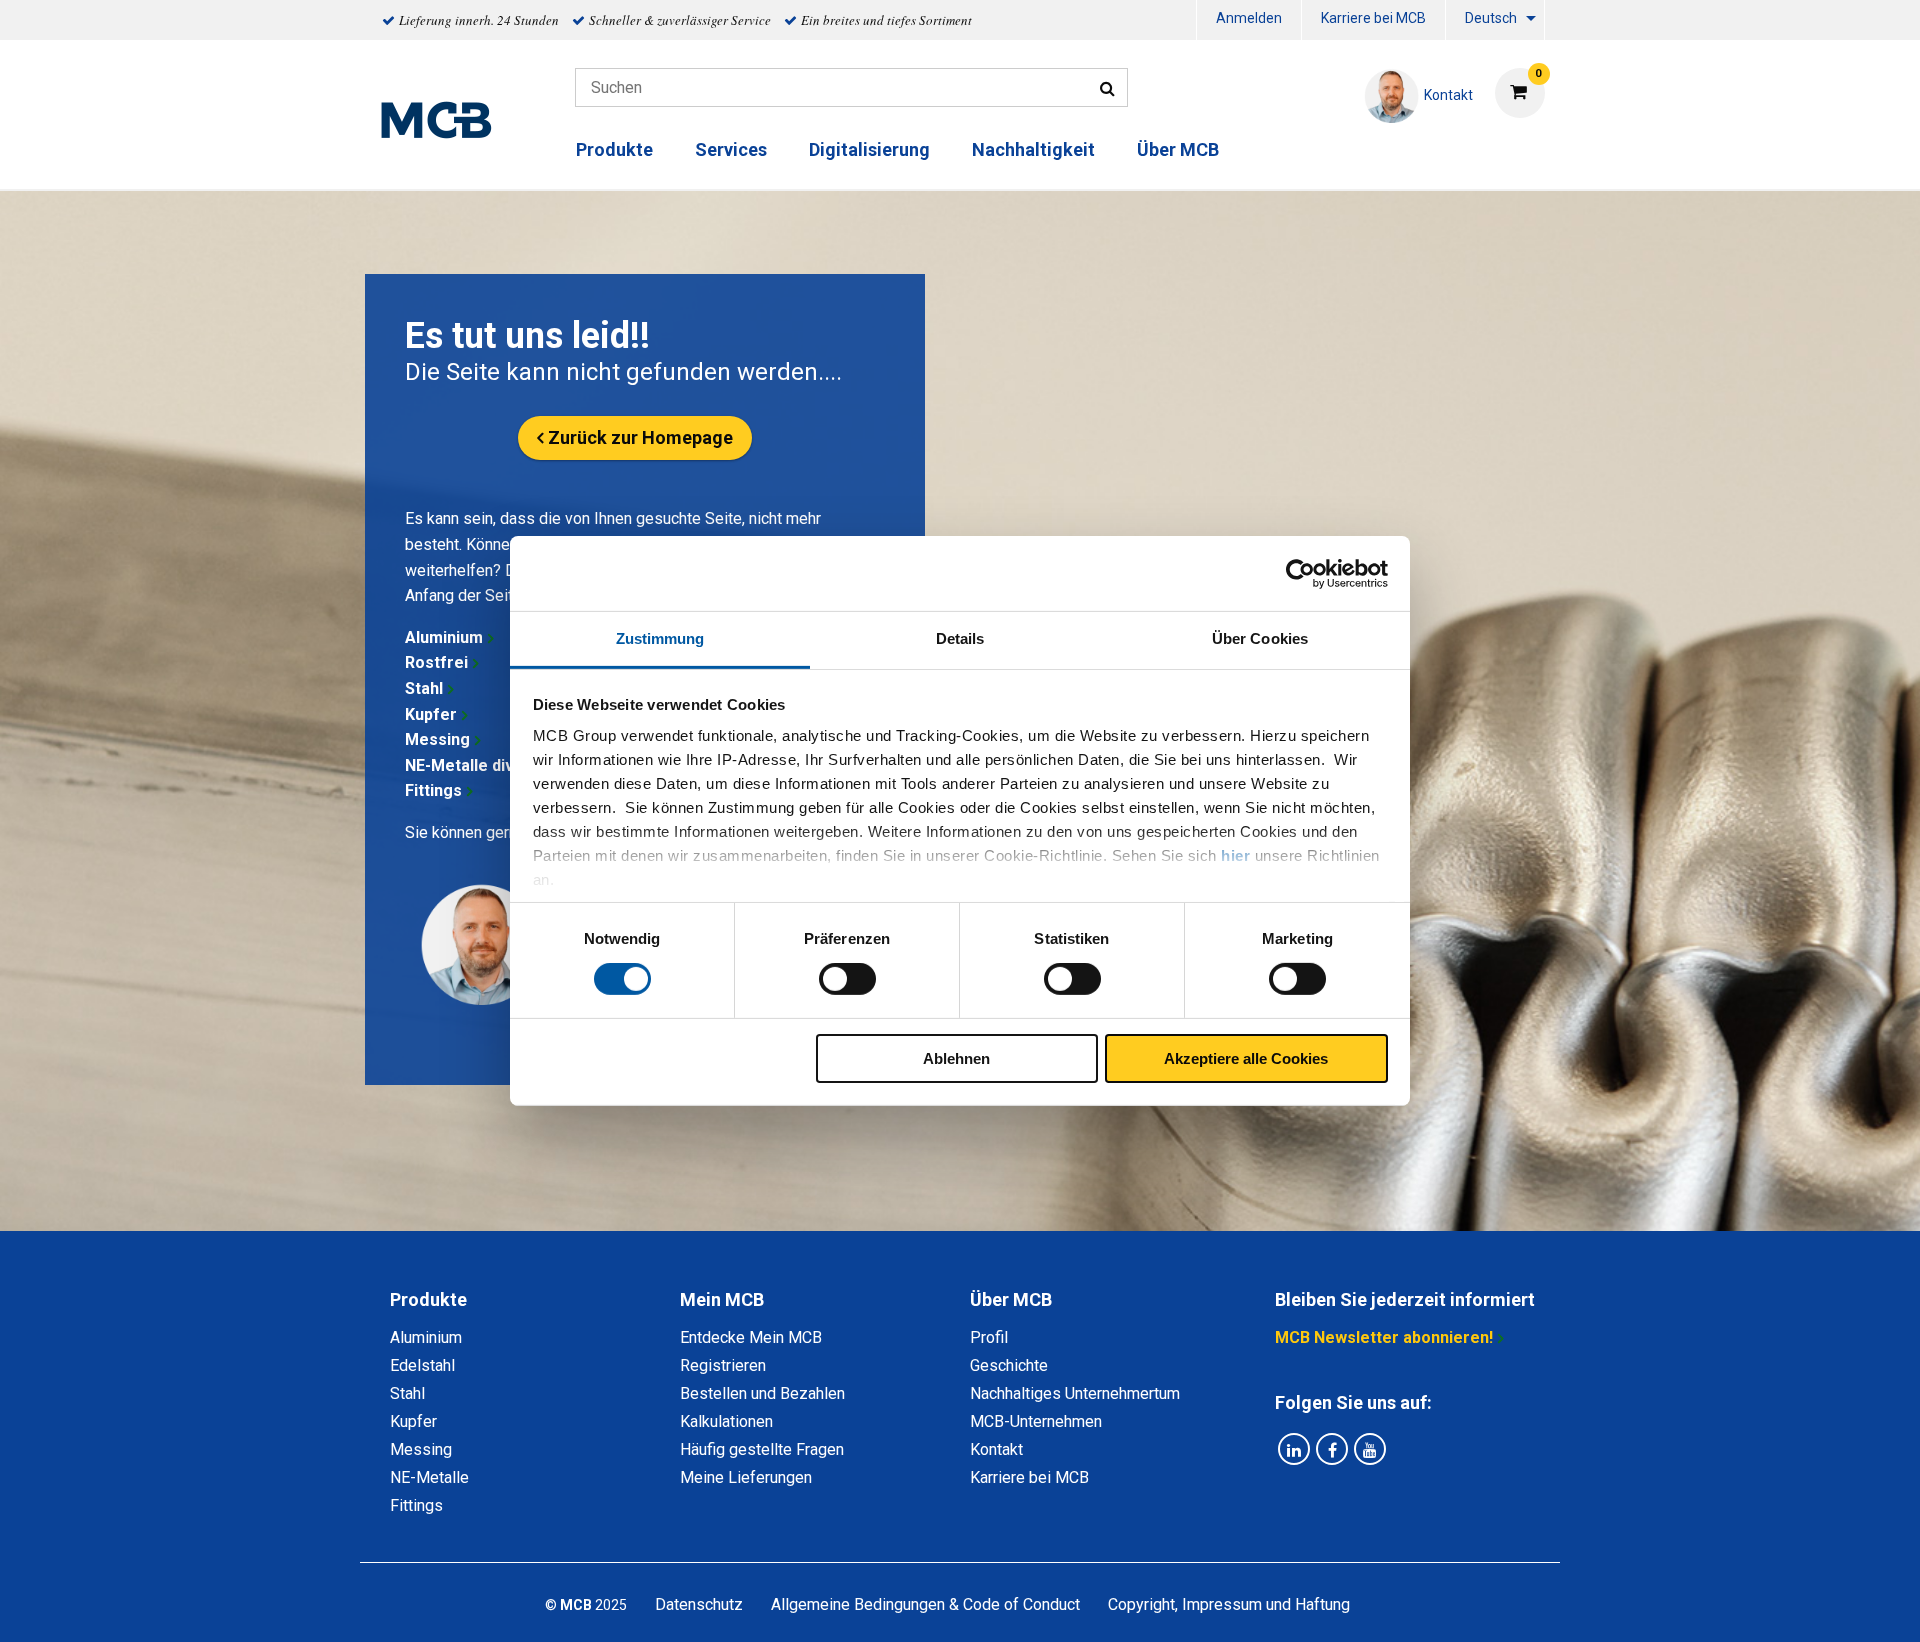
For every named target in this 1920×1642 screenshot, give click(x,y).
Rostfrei (436, 662)
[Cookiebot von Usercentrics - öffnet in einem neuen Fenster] (1300, 573)
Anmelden (1249, 18)
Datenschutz (699, 1604)
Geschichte (1009, 1365)
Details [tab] (960, 638)
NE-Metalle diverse (477, 765)
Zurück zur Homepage (640, 437)
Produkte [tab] (428, 1299)
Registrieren (723, 1365)
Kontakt (996, 1449)
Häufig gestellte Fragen (762, 1449)
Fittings (433, 790)
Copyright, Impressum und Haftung (1229, 1604)
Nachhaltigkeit (1033, 149)
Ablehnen (956, 1058)
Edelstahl (422, 1365)
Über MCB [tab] (1011, 1299)
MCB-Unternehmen (1036, 1421)
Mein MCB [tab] (722, 1299)
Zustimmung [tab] (660, 638)
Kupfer (431, 714)
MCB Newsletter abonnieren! (1384, 1337)
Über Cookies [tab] (1260, 638)
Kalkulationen (726, 1421)
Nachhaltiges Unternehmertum (1075, 1393)
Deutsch (1491, 18)
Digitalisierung (869, 149)
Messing (437, 739)
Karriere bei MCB (1373, 18)
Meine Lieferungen (746, 1477)
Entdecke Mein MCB (751, 1337)
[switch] (847, 979)
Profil (989, 1337)
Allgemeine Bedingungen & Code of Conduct (925, 1604)
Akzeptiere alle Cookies (1246, 1058)
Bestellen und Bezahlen (762, 1393)
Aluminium (444, 637)
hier (1235, 855)
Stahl (424, 688)
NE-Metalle (429, 1477)
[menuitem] (1249, 20)
